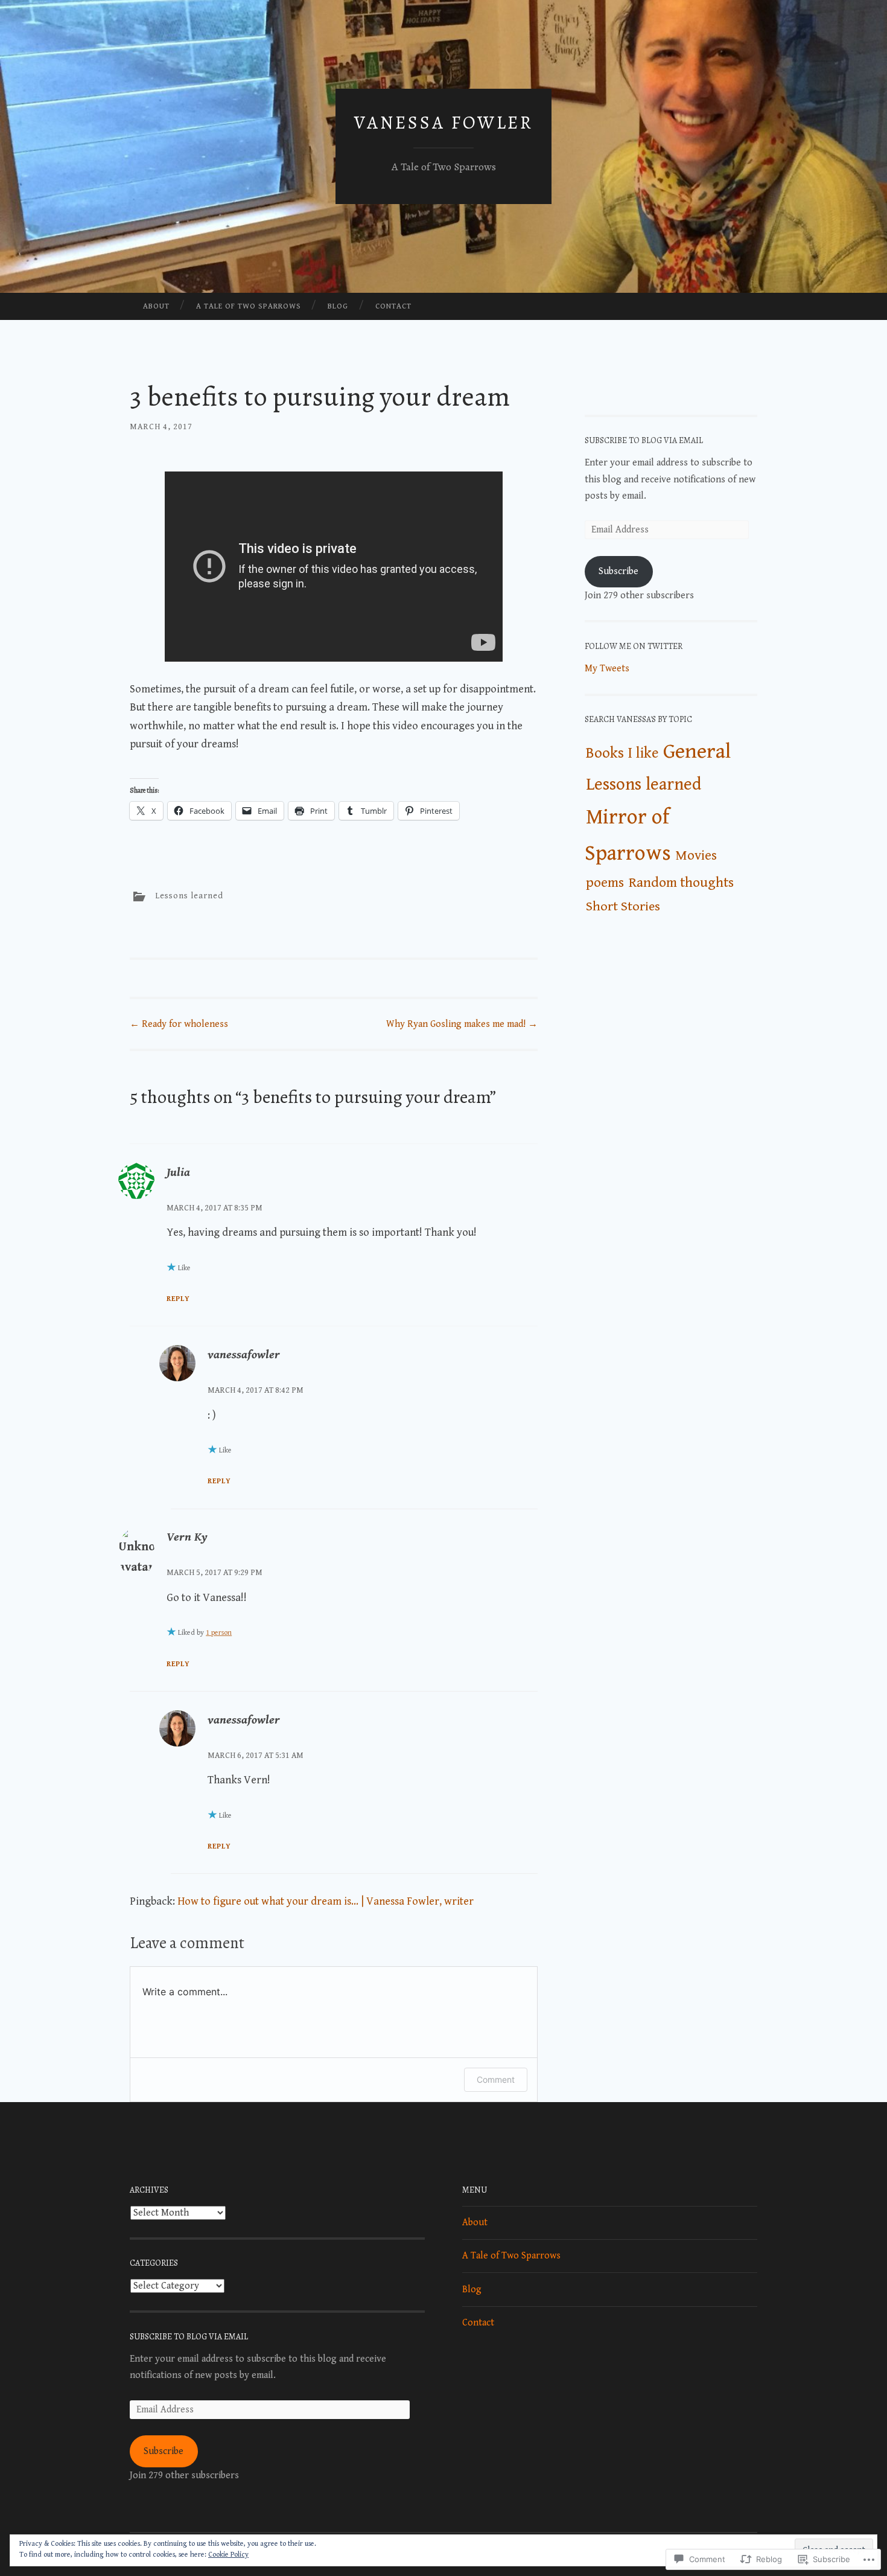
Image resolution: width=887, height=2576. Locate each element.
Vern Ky (187, 1537)
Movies (696, 855)
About (156, 306)
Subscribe (618, 571)
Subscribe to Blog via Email (644, 440)
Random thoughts (681, 883)
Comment (496, 2079)
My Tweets (607, 669)
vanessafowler (244, 1355)
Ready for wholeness (179, 1024)
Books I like (622, 753)
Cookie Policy (228, 2555)
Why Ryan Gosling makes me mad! (462, 1024)
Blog (338, 306)
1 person (219, 1633)
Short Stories (623, 906)
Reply (178, 1299)
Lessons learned (189, 896)
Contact (393, 306)
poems (605, 883)
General (697, 752)
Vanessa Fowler (444, 123)
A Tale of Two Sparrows (249, 306)
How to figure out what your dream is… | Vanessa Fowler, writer (326, 1901)
